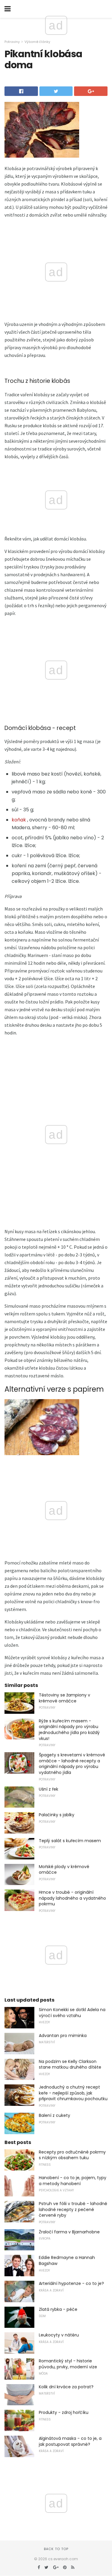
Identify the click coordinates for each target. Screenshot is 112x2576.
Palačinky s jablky (57, 1815)
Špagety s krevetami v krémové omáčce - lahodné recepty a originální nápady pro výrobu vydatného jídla (72, 1764)
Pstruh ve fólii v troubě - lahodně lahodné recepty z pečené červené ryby (73, 2209)
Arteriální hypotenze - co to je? (71, 2283)
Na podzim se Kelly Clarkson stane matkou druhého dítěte (70, 2064)
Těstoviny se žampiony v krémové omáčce (65, 1698)
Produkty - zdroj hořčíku (64, 2412)
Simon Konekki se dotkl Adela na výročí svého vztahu (72, 2013)
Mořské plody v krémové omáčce (64, 1870)
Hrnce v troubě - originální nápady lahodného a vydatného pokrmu (72, 1898)
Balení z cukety (55, 2115)
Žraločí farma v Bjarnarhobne (69, 2232)
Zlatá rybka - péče (58, 2309)
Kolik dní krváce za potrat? (66, 2387)
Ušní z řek (49, 1789)
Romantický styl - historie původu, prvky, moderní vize (68, 2364)
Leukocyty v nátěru (59, 2335)
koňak (19, 820)
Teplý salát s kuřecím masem (70, 1841)
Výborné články (37, 42)
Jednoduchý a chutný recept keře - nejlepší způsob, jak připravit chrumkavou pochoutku (73, 2093)
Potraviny (12, 42)
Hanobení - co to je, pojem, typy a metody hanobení (73, 2181)
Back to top (56, 2549)
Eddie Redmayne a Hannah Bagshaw (67, 2260)
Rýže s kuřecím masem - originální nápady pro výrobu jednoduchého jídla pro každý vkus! (69, 1730)
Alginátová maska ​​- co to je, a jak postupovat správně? (70, 2441)
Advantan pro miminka (63, 2036)
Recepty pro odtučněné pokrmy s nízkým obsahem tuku (72, 2155)
